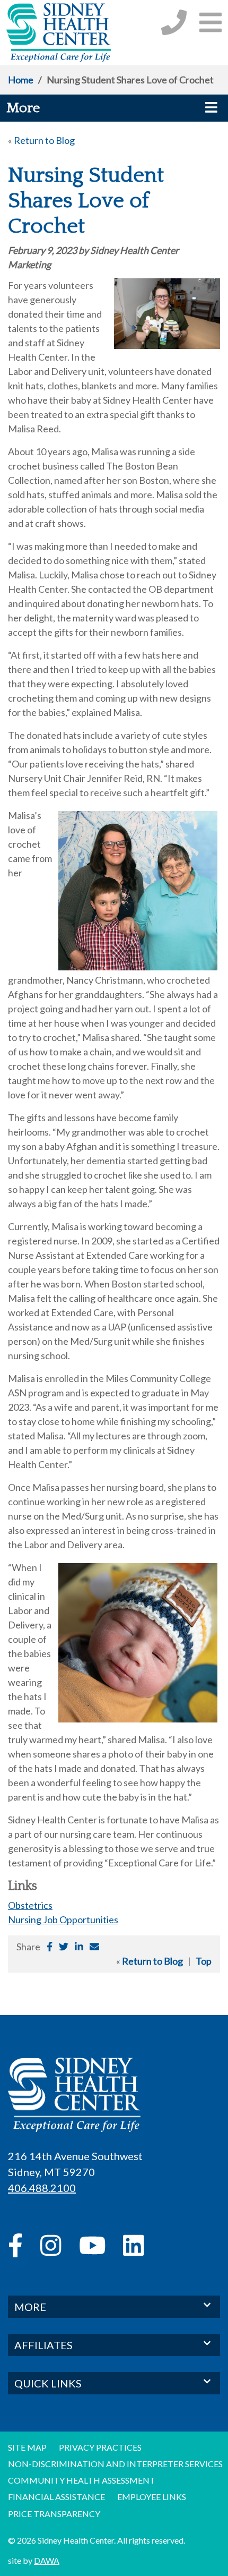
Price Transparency (54, 2514)
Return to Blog (44, 140)
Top (204, 1961)
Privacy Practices (100, 2447)
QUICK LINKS (48, 2383)
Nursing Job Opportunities (63, 1920)
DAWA (47, 2560)
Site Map (27, 2447)
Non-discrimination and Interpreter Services (115, 2464)
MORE (30, 2307)
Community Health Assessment (82, 2480)
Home (21, 80)
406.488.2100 (42, 2188)
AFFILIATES (43, 2345)
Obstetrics (30, 1905)
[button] (211, 22)
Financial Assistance (56, 2497)
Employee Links (152, 2497)
